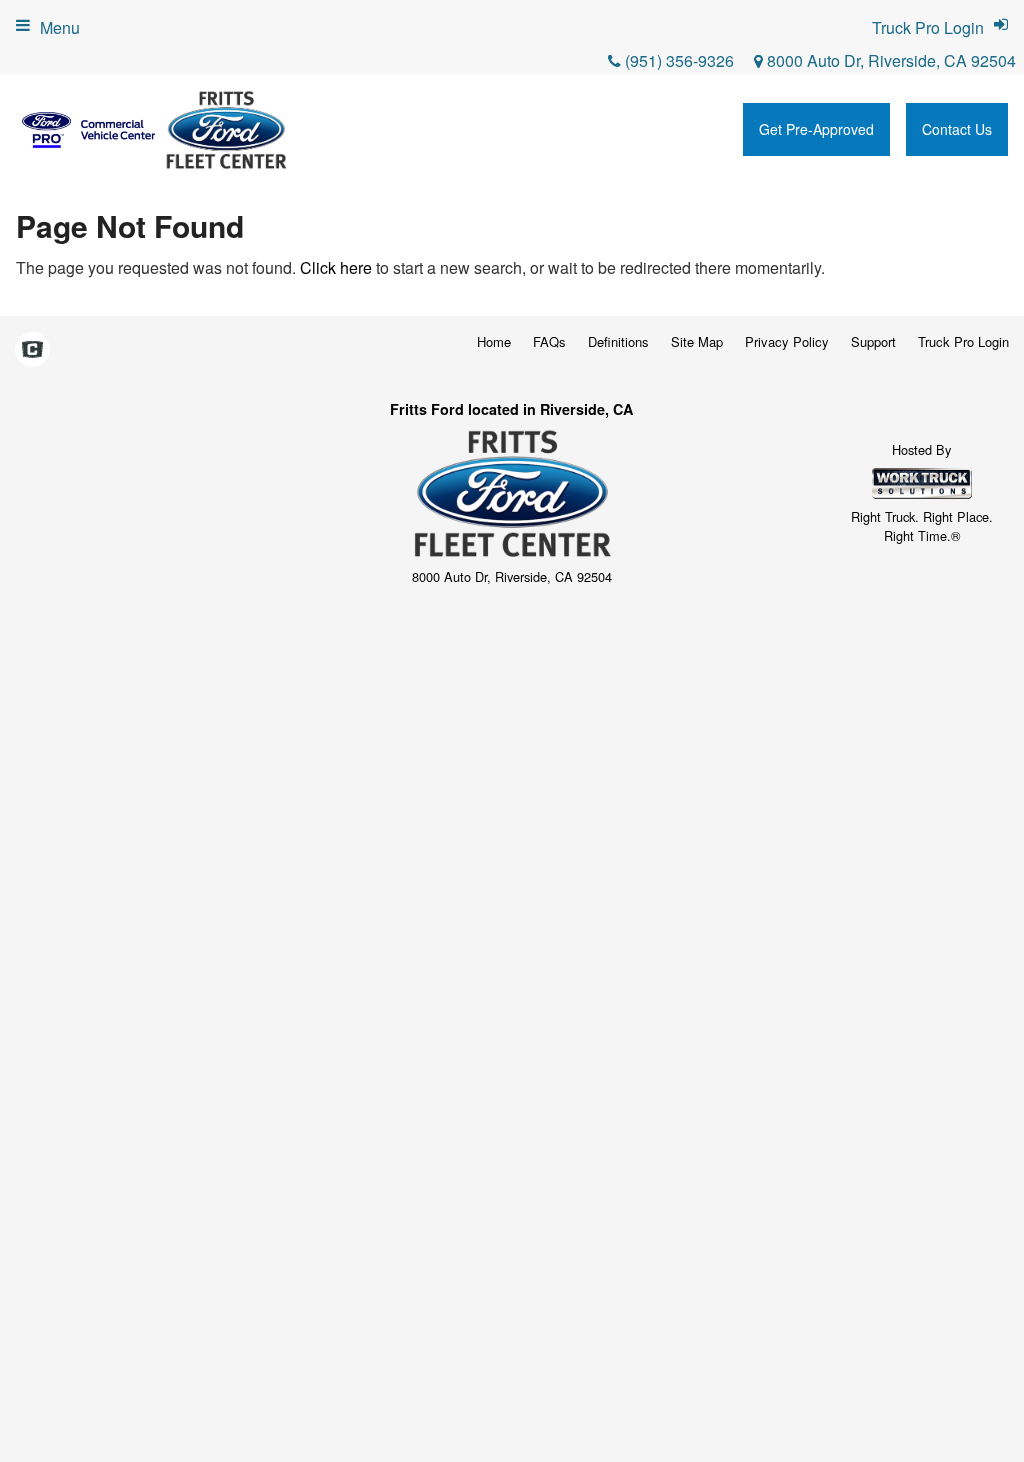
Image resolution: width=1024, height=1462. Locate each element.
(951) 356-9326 (679, 60)
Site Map (697, 341)
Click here (336, 267)
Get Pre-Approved (816, 129)
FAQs (549, 341)
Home (494, 341)
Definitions (618, 341)
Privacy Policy (787, 341)
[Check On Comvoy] (32, 351)
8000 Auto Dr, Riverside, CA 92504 (889, 60)
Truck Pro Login (963, 341)
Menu (60, 27)
